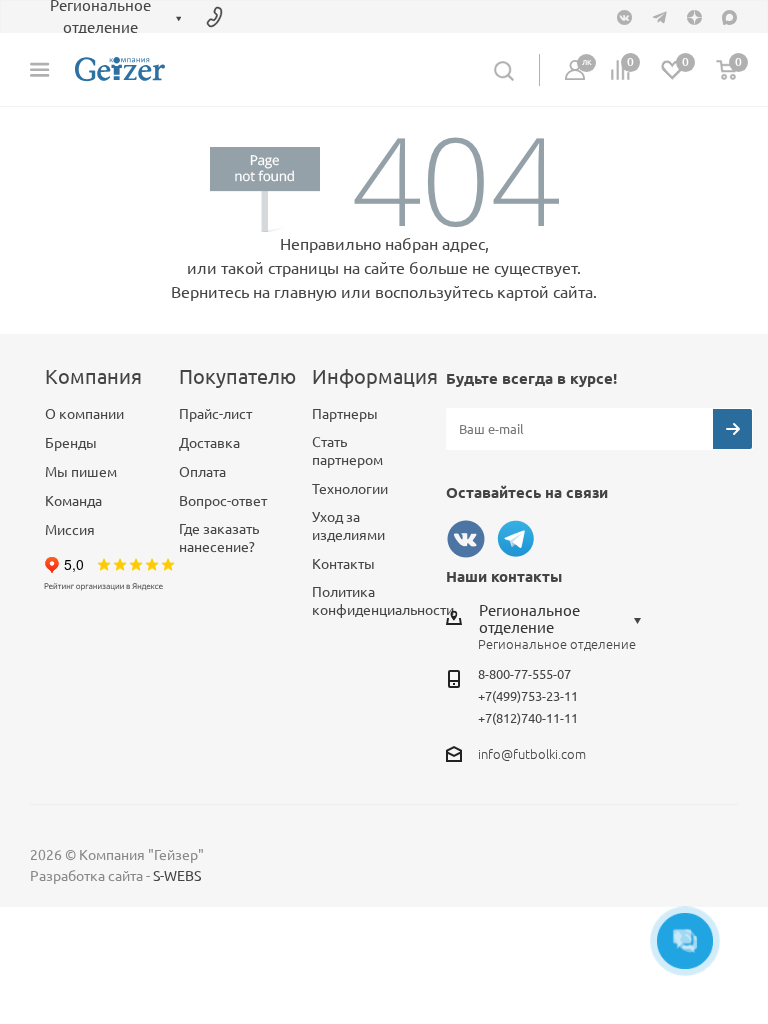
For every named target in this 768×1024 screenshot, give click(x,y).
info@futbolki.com (532, 754)
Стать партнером (347, 451)
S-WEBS (177, 876)
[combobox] (565, 619)
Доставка (209, 443)
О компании (84, 414)
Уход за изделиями (348, 526)
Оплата (202, 472)
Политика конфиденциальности (383, 601)
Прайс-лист (215, 414)
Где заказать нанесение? (219, 538)
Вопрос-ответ (223, 501)
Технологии (350, 489)
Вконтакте (466, 539)
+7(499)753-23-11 (528, 696)
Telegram (516, 539)
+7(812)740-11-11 (528, 718)
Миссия (70, 530)
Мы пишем (81, 472)
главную (305, 292)
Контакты (343, 564)
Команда (73, 501)
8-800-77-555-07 (524, 674)
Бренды (71, 443)
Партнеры (345, 414)
